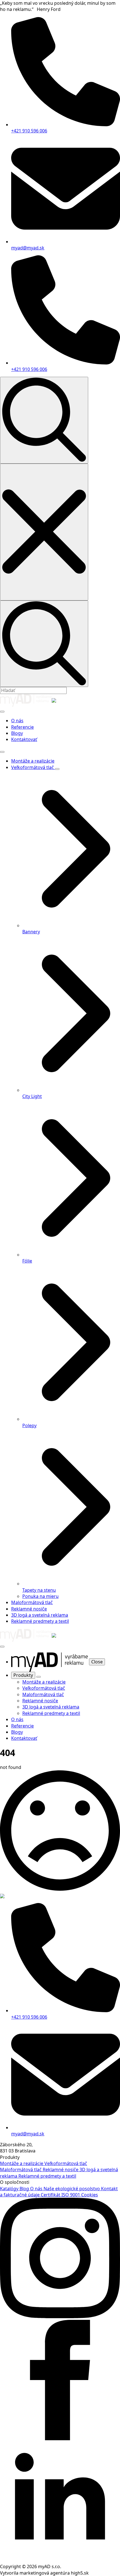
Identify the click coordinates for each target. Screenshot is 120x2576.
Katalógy (10, 2189)
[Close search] (44, 532)
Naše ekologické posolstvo (72, 2189)
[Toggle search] (44, 420)
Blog (25, 2189)
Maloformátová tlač (32, 1602)
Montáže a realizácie (33, 761)
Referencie (22, 727)
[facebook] (60, 2439)
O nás (17, 721)
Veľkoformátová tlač (33, 767)
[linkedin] (60, 2560)
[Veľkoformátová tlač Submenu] (57, 769)
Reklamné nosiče (29, 1609)
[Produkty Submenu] (39, 1677)
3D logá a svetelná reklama (40, 1615)
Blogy (17, 733)
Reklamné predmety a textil (40, 1621)
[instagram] (60, 2316)
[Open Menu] (2, 712)
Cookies (90, 2195)
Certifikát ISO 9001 (61, 2195)
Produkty (23, 1675)
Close (97, 1662)
